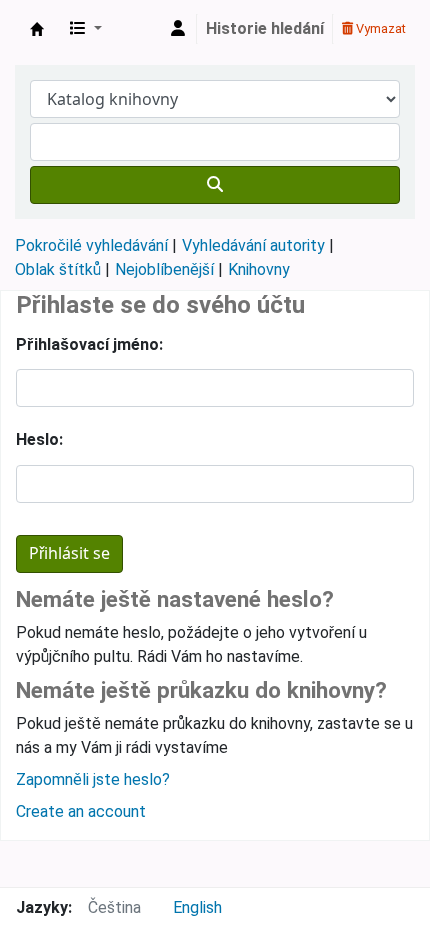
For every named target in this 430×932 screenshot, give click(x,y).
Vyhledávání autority (253, 245)
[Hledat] (215, 185)
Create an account (81, 811)
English (197, 907)
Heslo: (39, 439)
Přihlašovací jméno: (89, 344)
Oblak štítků (58, 269)
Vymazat (379, 28)
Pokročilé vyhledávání (91, 245)
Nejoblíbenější (164, 269)
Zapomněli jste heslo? (93, 779)
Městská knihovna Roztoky (37, 29)
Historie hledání (265, 28)
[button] (86, 29)
